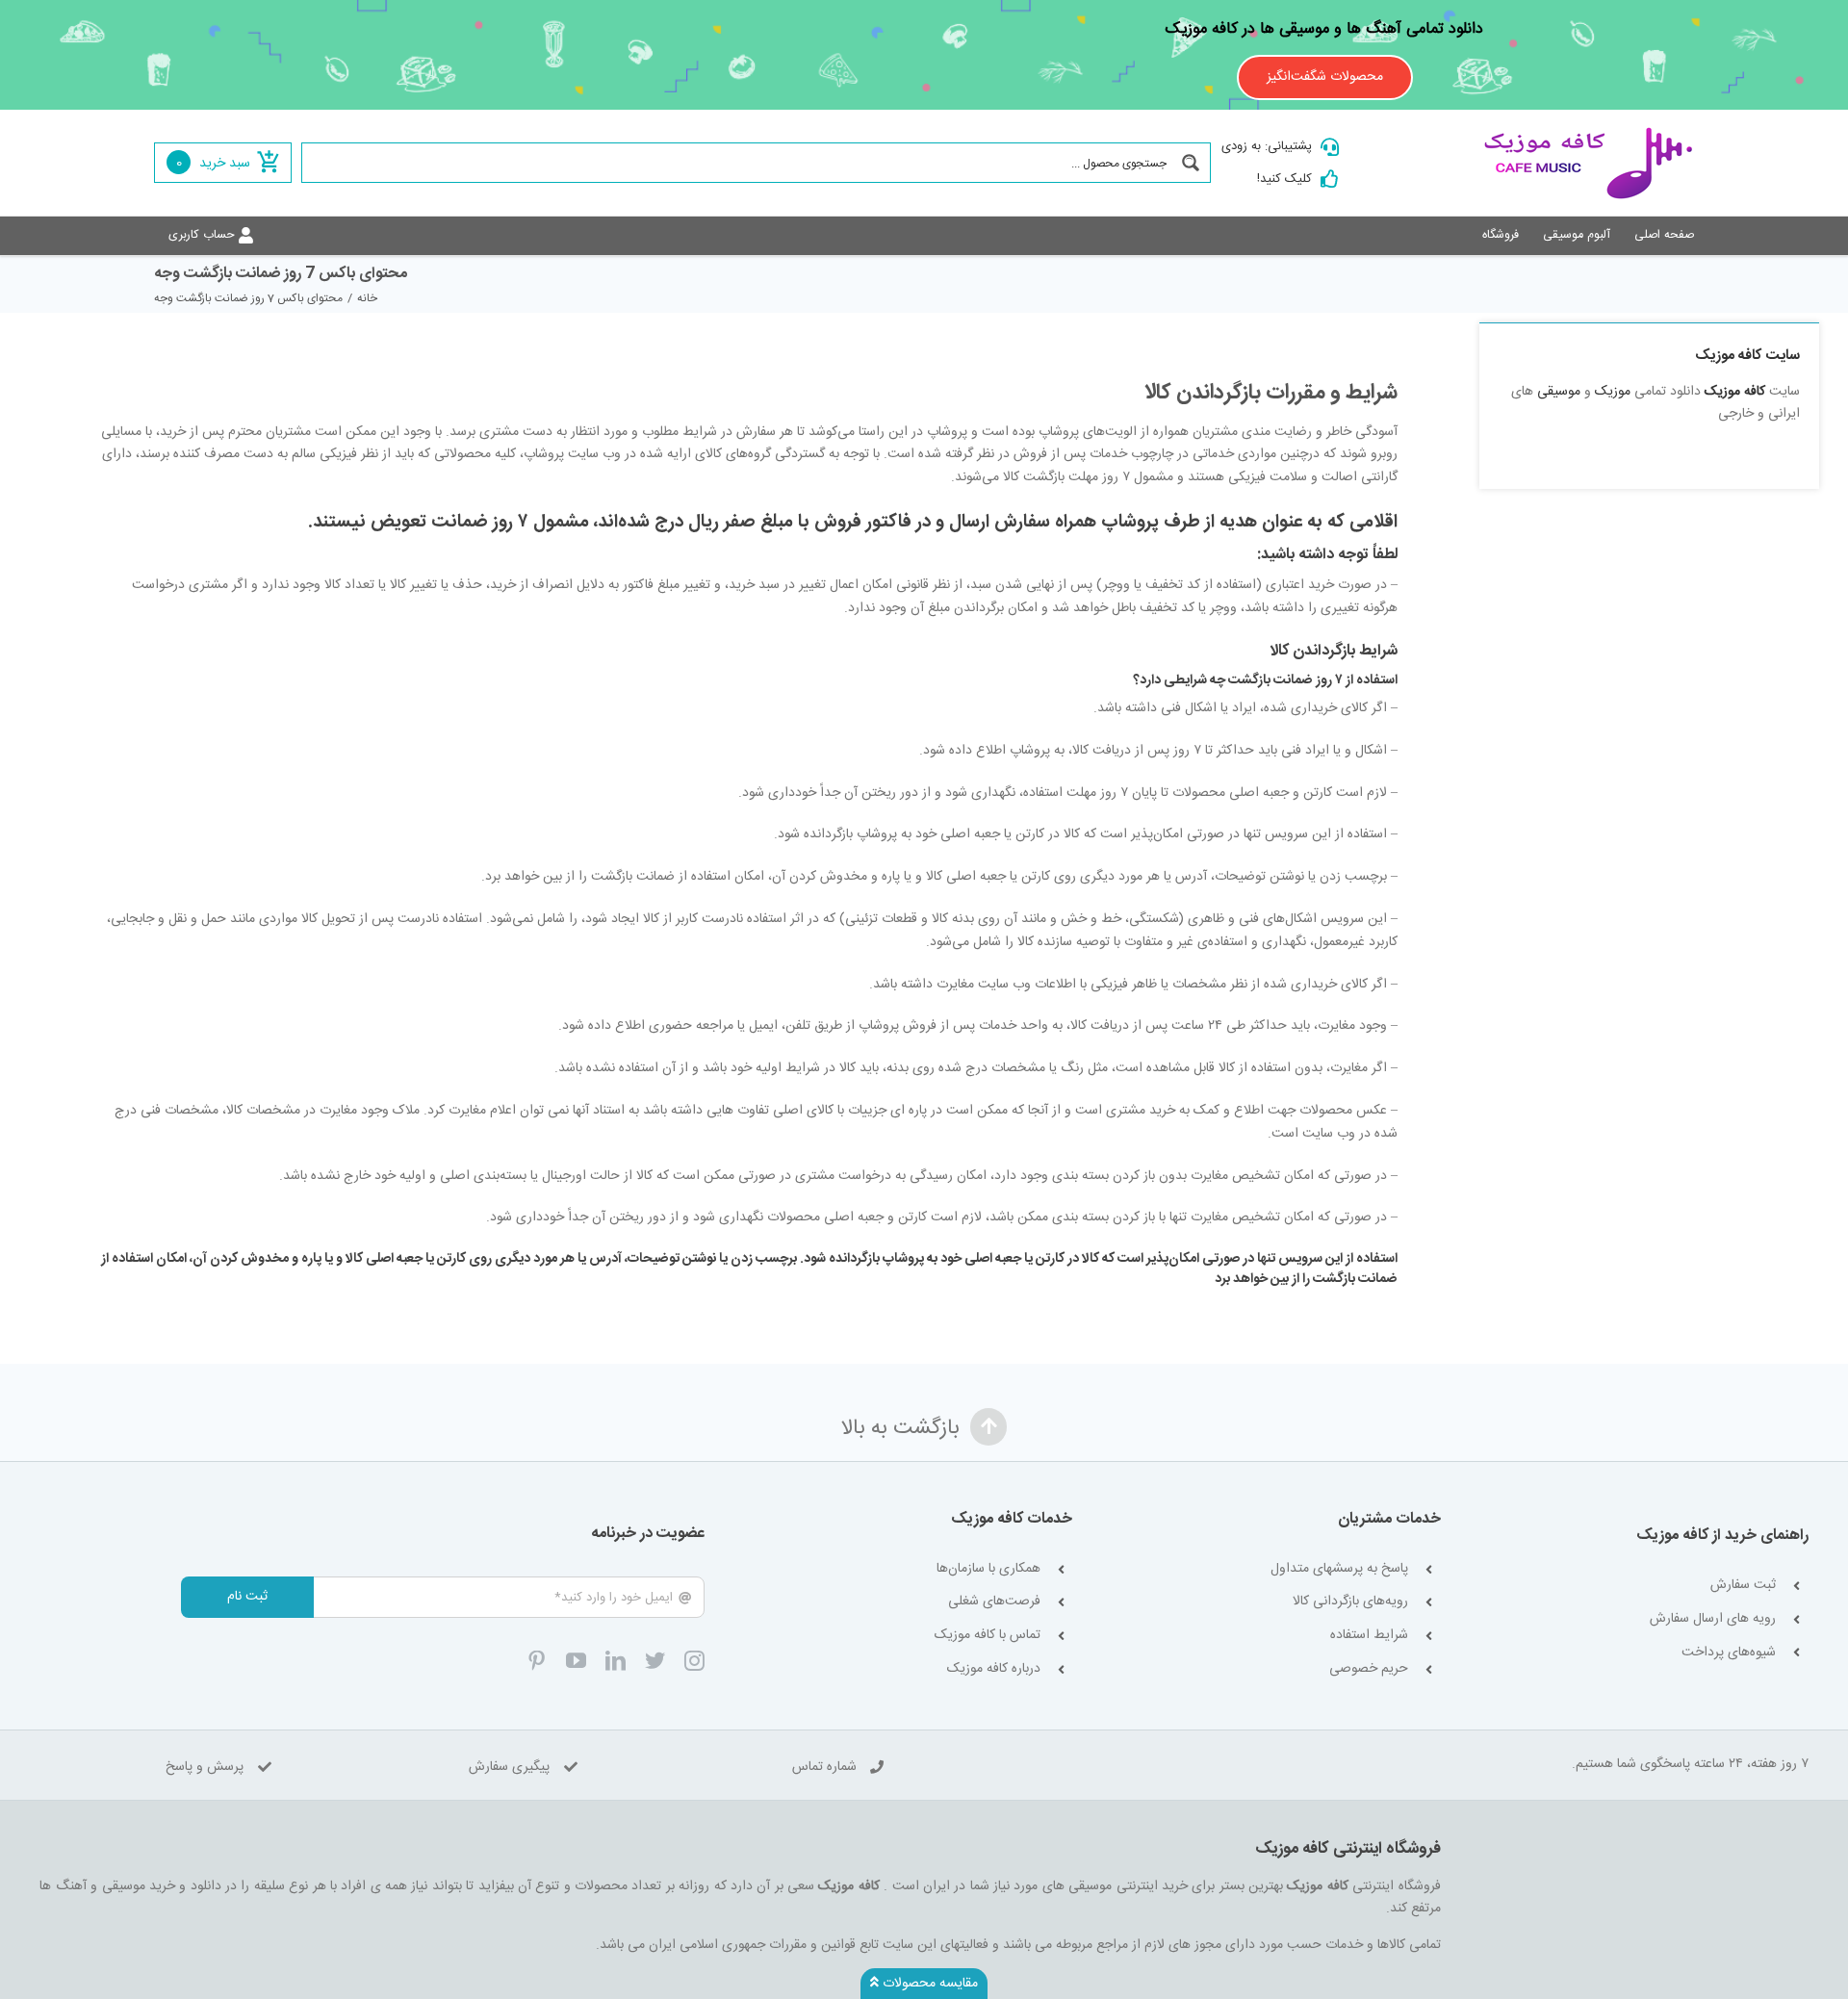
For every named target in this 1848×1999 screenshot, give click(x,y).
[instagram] (694, 1661)
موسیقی (1559, 392)
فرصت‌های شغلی (994, 1602)
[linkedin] (616, 1661)
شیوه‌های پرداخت (1729, 1653)
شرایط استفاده (1369, 1636)
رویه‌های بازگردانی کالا (1350, 1602)
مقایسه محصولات (928, 1984)
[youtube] (576, 1661)
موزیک (1613, 392)
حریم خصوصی (1369, 1669)
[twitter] (655, 1661)
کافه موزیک (1735, 392)
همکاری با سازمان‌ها (988, 1569)
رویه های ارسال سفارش (1713, 1619)
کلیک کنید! (1284, 179)
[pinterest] (537, 1661)
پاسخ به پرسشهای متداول (1339, 1569)
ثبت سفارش (1743, 1586)
